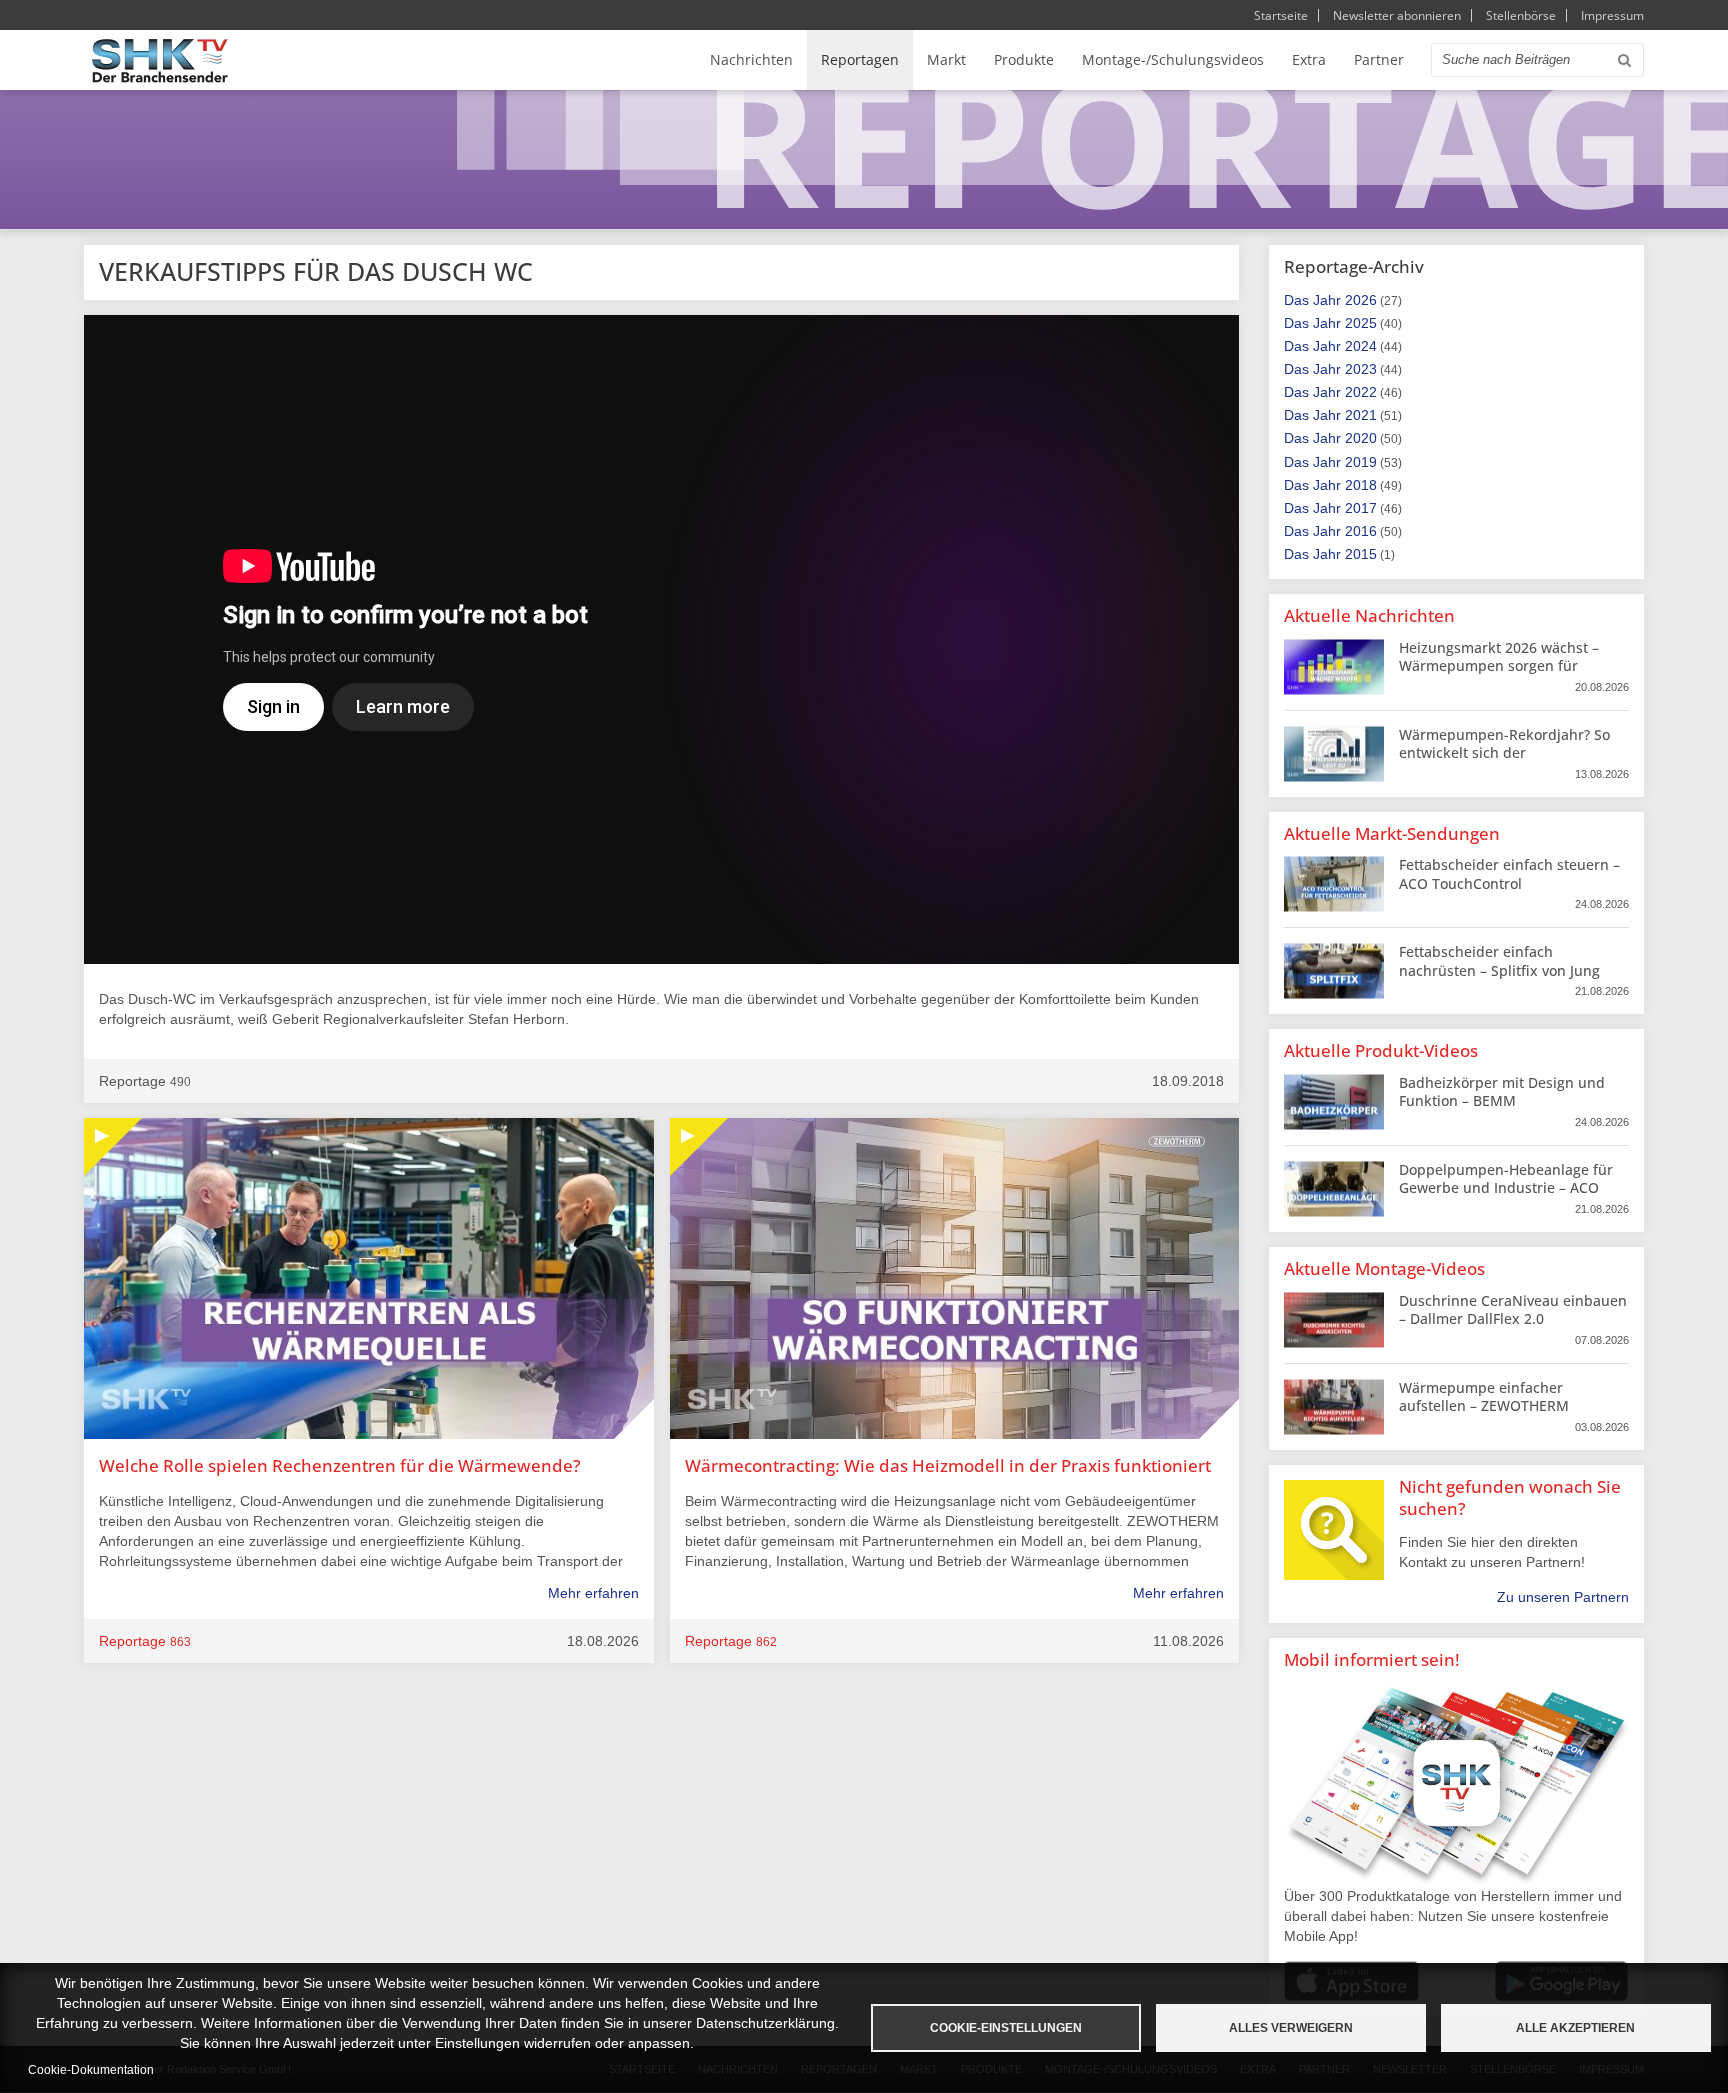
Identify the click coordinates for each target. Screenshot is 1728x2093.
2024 (1361, 346)
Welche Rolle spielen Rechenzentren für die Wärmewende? (340, 1465)
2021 (1361, 415)
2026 (1361, 300)
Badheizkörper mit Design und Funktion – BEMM (1502, 1091)
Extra (1309, 59)
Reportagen (860, 59)
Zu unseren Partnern (1563, 1597)
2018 (1361, 485)
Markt (946, 59)
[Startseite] (160, 60)
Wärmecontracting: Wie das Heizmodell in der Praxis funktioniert (948, 1465)
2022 (1361, 392)
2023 (1361, 369)
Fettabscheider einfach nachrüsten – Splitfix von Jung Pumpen (1499, 969)
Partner (1379, 59)
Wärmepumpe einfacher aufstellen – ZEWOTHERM (1484, 1396)
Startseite (1281, 15)
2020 (1361, 438)
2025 (1361, 323)
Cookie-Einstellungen (1006, 2028)
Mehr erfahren (593, 1593)
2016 (1361, 531)
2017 (1361, 508)
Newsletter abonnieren (1397, 15)
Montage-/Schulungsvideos (1173, 59)
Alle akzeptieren (1575, 2028)
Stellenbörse (1521, 15)
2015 (1361, 554)
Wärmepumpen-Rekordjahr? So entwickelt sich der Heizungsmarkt (1504, 752)
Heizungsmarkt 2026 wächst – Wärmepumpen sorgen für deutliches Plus (1499, 665)
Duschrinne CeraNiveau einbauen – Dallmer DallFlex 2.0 (1513, 1309)
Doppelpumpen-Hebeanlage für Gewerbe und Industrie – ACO (1506, 1178)
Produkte (1024, 59)
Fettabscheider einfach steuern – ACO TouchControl (1509, 873)
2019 (1361, 462)
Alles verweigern (1291, 2028)
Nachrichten (751, 59)
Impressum (1612, 15)
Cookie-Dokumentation (91, 2070)
